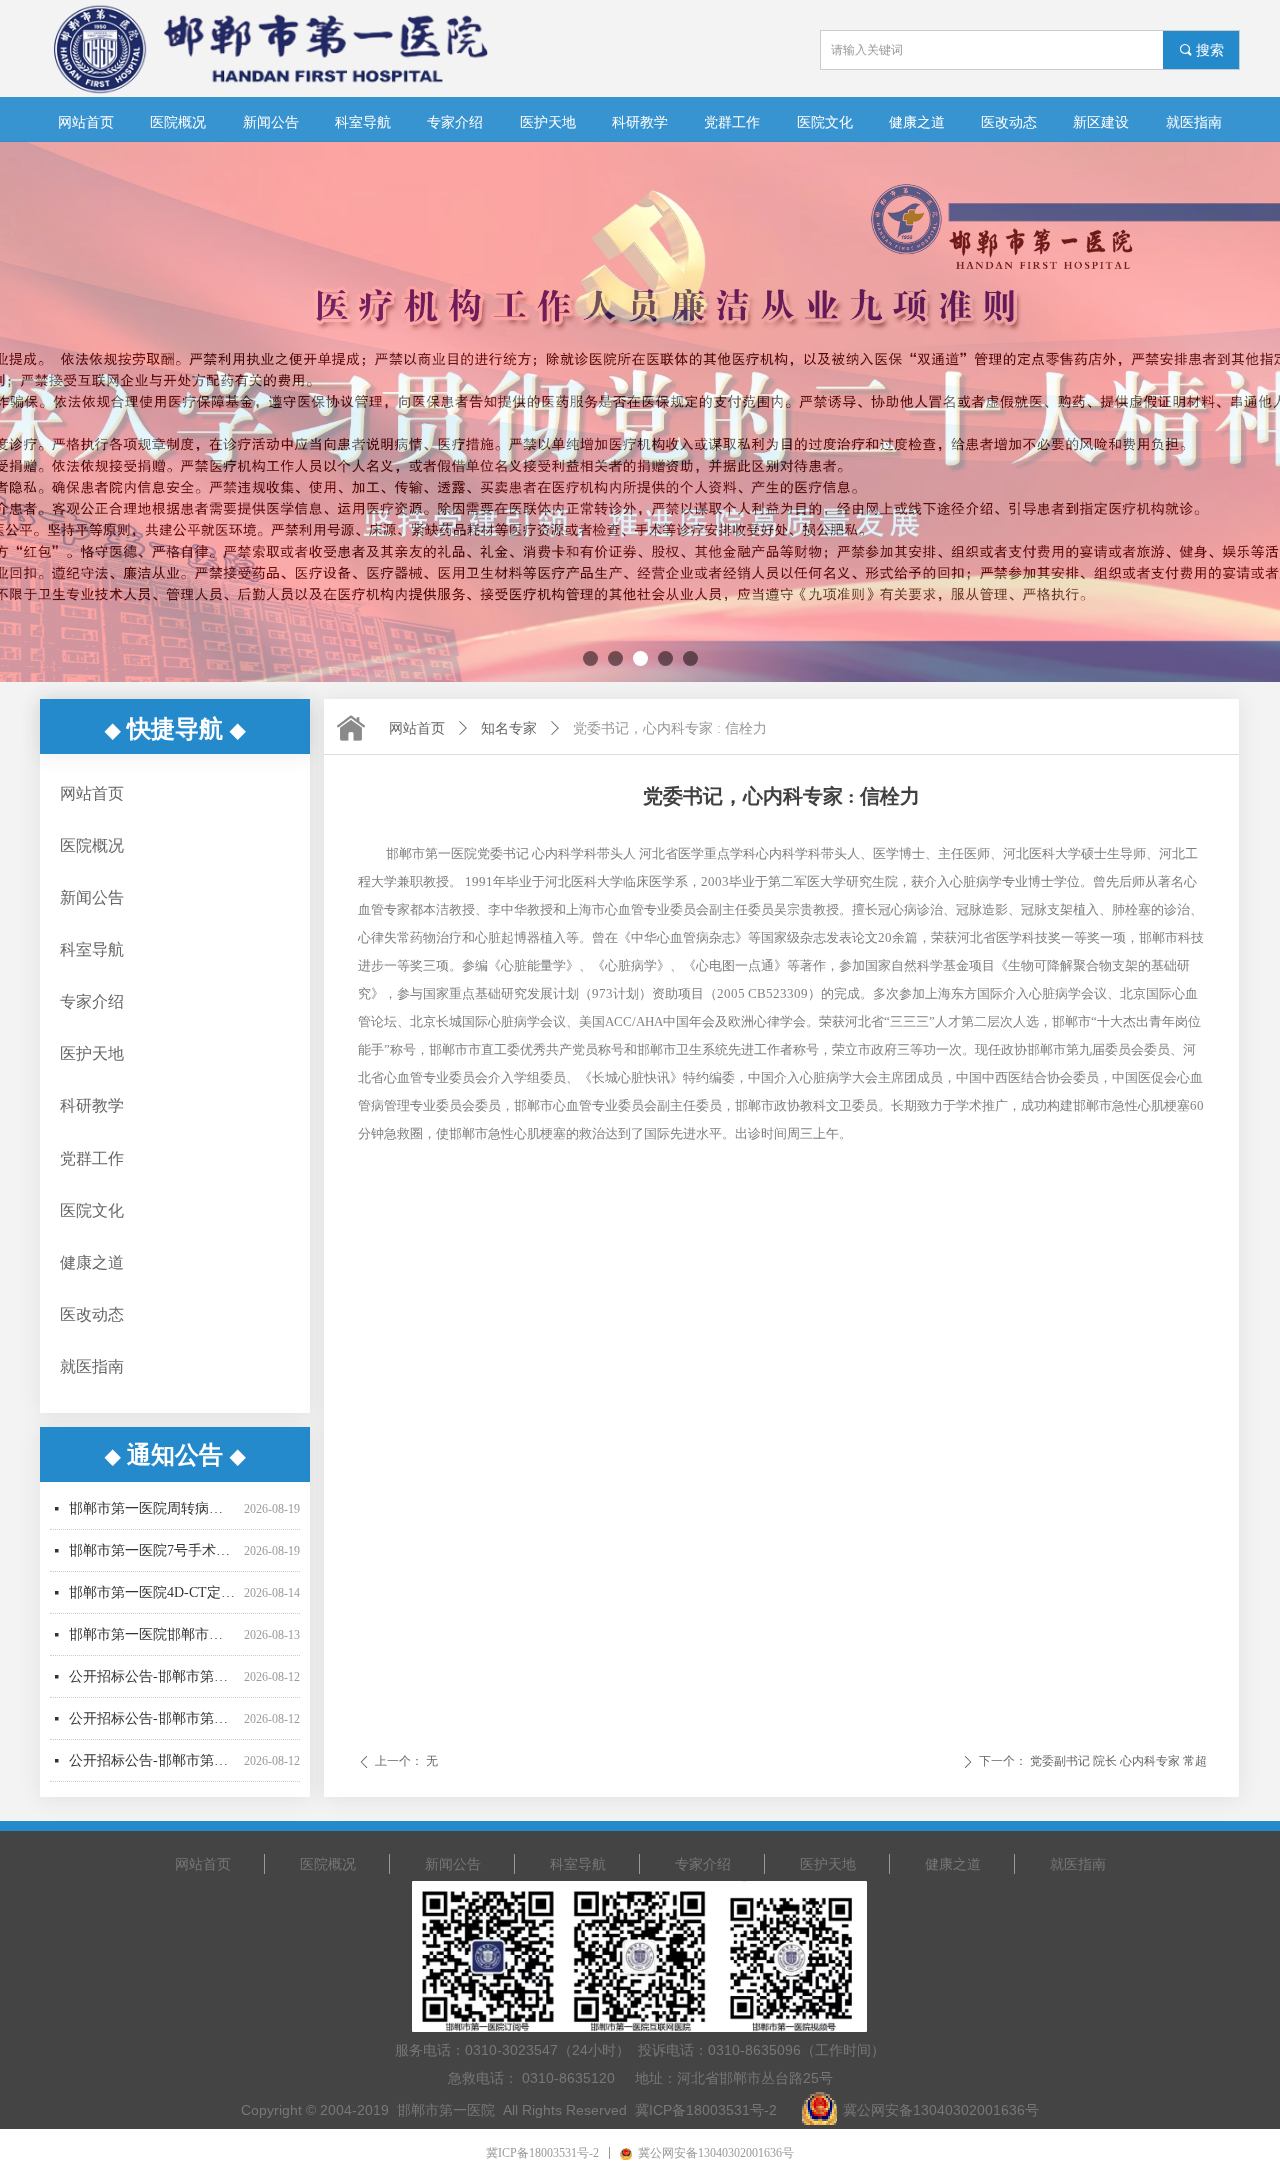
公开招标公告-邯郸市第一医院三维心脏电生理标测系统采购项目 (152, 1685)
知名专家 (509, 728)
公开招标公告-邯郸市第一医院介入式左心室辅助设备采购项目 (152, 1769)
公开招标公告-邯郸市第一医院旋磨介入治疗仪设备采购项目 (152, 1643)
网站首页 (417, 728)
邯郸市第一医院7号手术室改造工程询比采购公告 (152, 1517)
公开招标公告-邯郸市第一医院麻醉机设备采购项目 (152, 1727)
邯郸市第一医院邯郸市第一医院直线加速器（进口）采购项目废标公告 (152, 1601)
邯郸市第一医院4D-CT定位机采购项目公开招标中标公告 (152, 1559)
